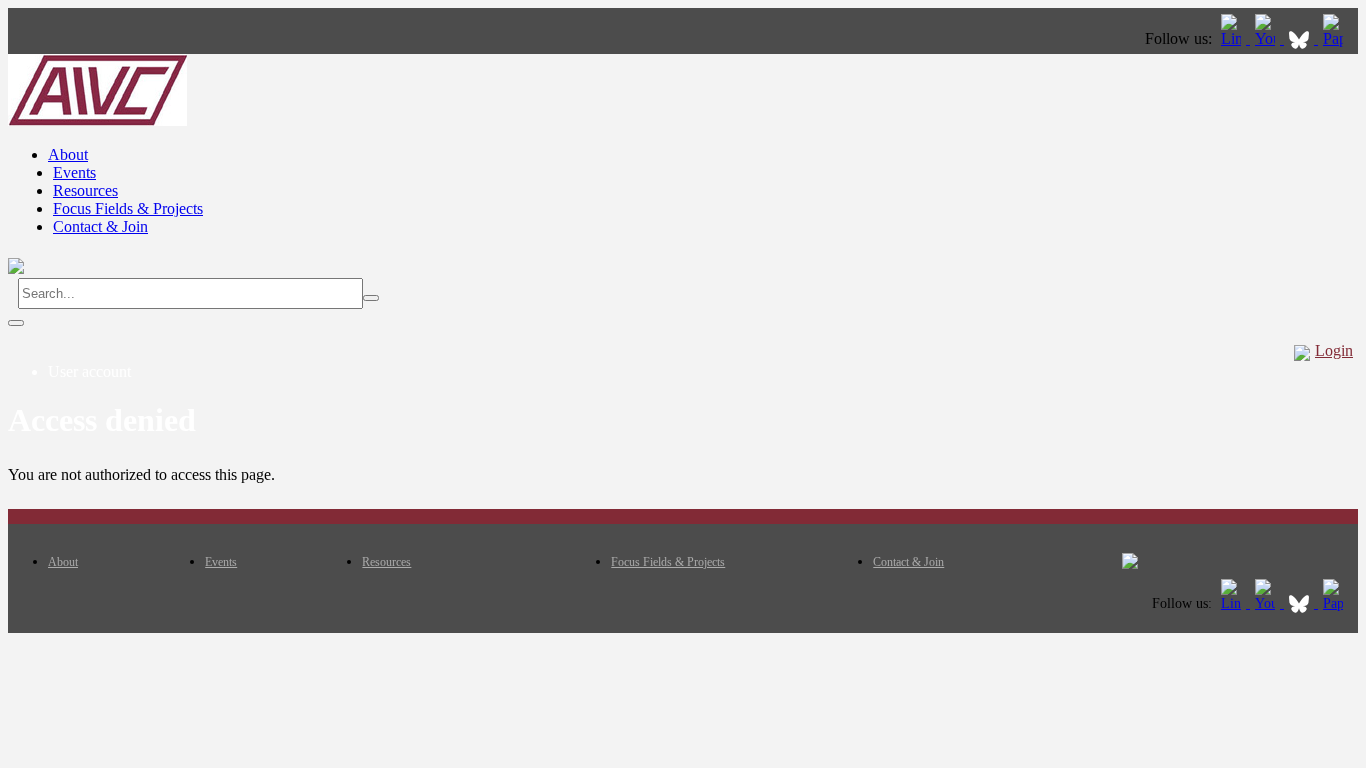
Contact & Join (100, 226)
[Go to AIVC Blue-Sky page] (1301, 38)
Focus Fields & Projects (128, 208)
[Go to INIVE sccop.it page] (1338, 38)
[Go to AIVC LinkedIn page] (1233, 38)
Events (74, 172)
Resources (85, 190)
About (68, 154)
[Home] (97, 120)
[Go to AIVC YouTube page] (1267, 38)
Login (1334, 350)
